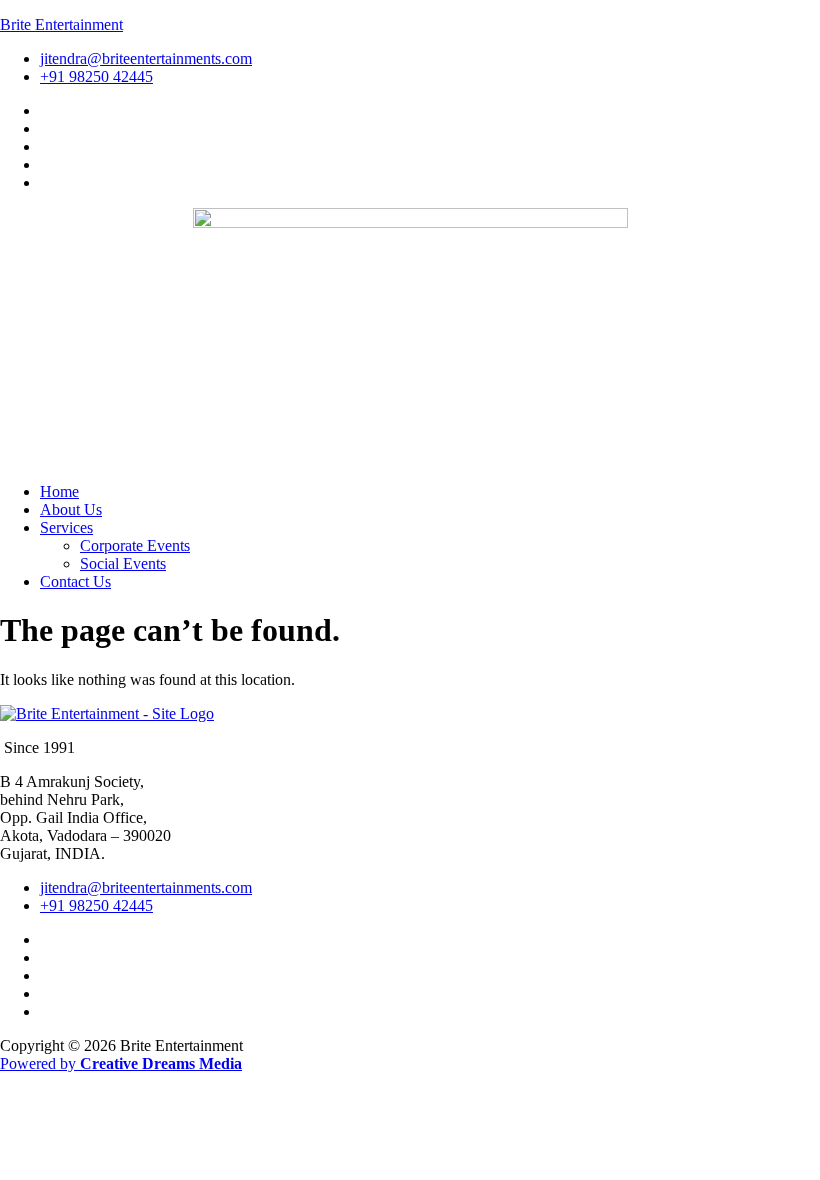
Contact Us (75, 581)
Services (66, 527)
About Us (71, 509)
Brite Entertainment (61, 24)
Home (59, 491)
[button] (430, 528)
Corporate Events (135, 545)
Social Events (123, 563)
